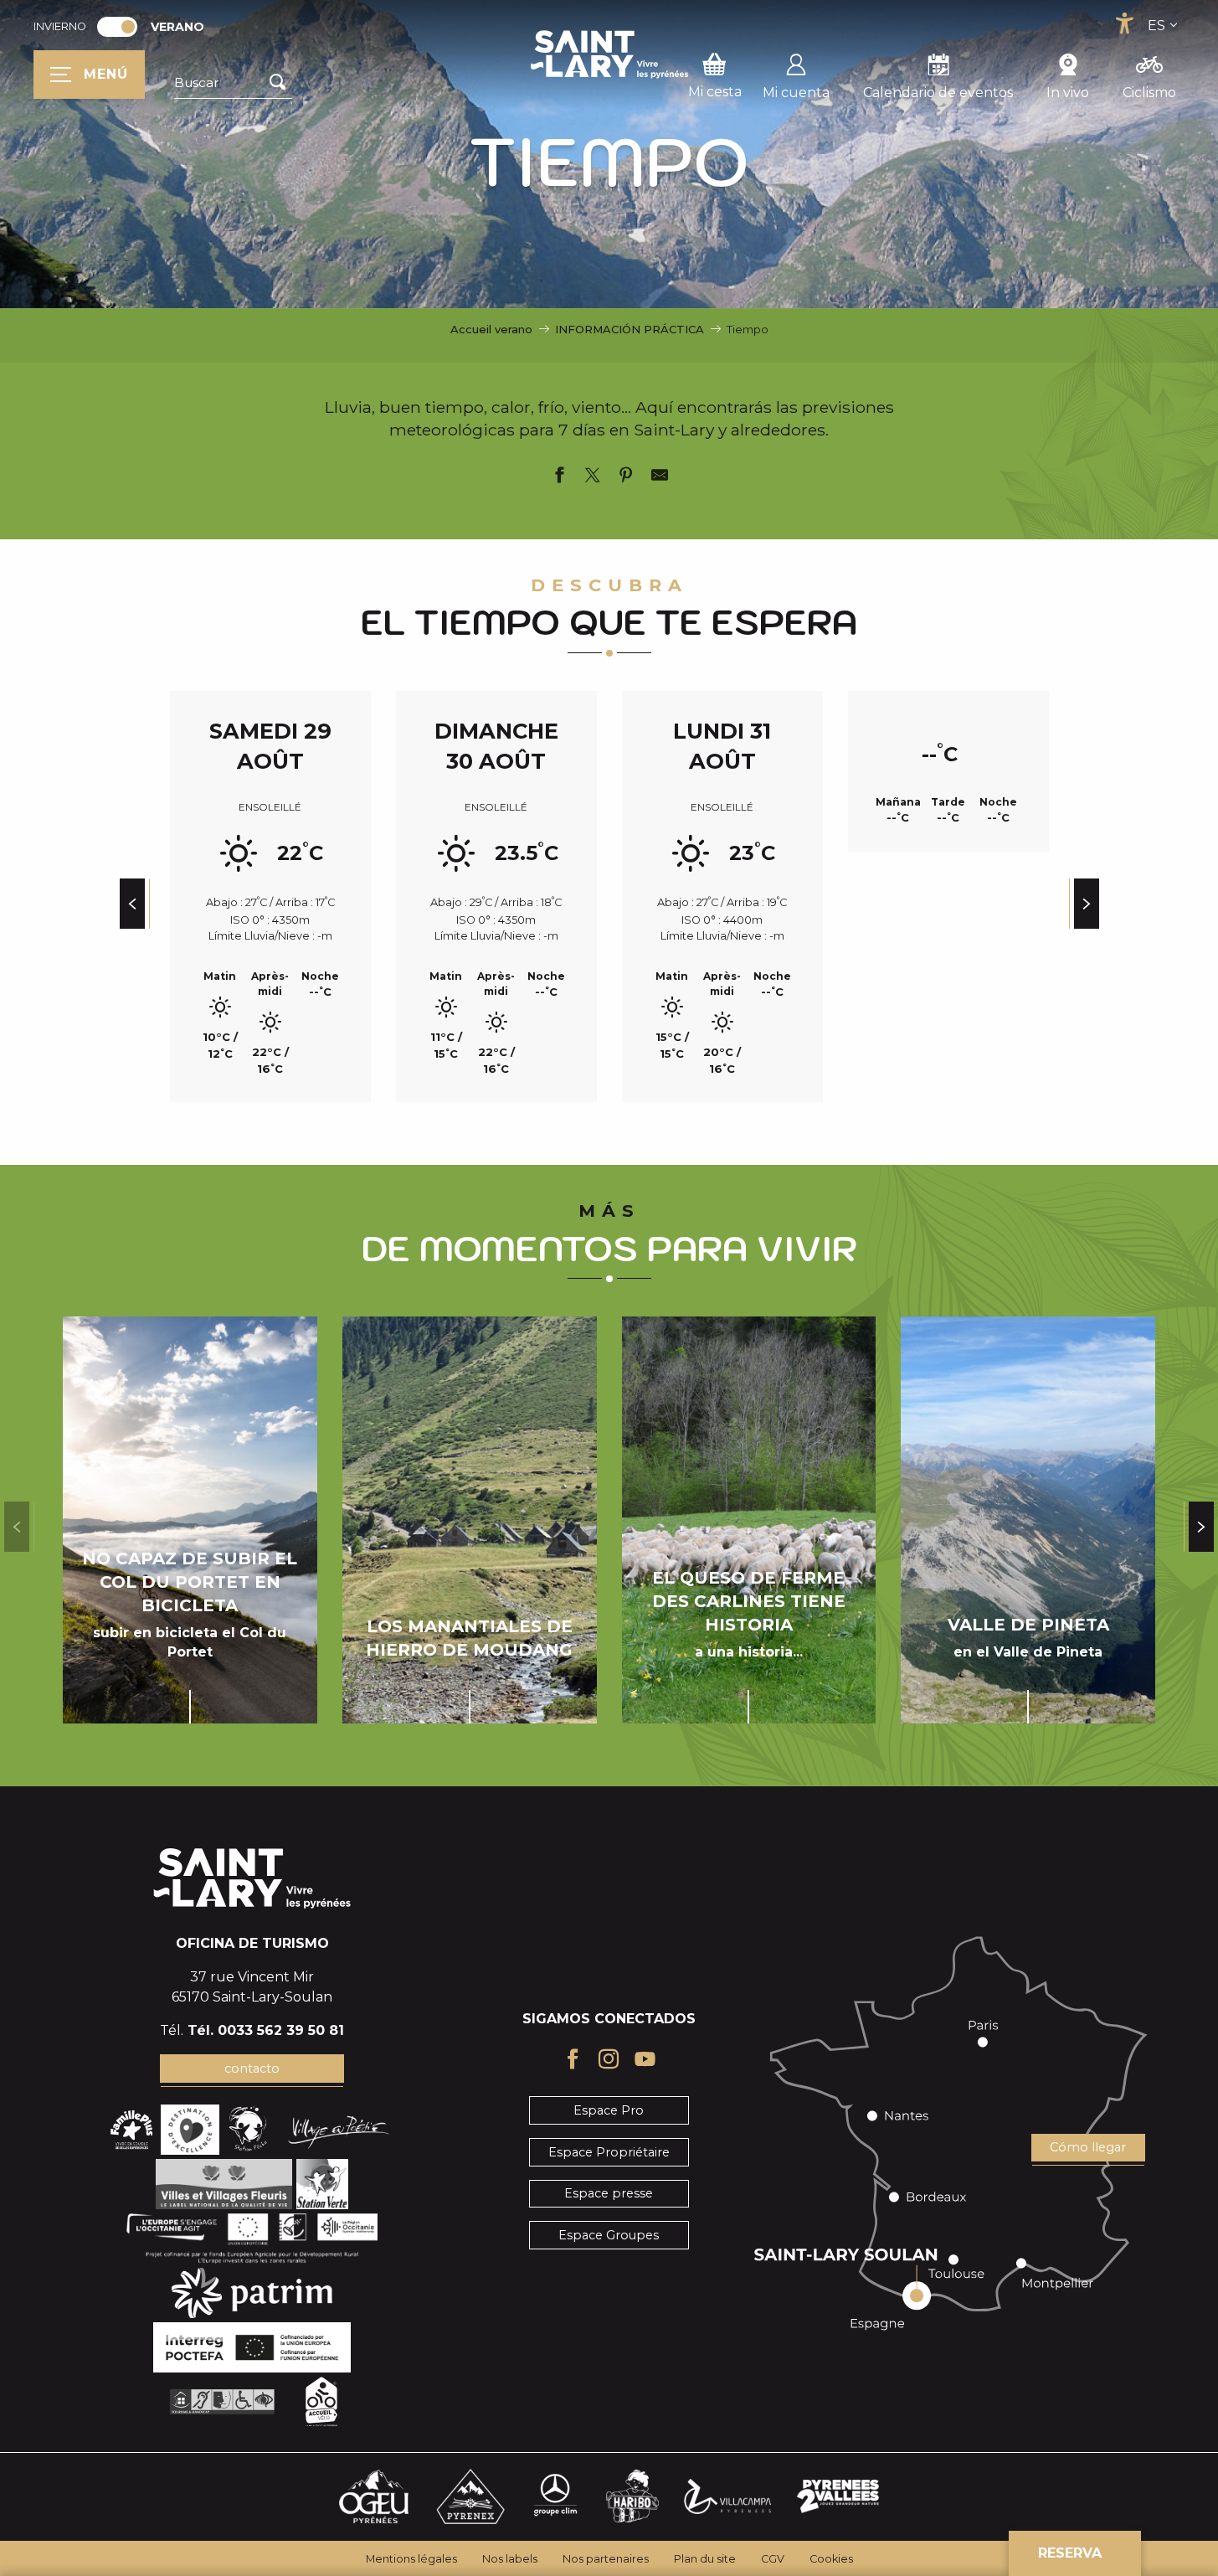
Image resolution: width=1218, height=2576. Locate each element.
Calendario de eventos (938, 93)
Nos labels (510, 2559)
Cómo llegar (1088, 2147)
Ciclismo (1149, 93)
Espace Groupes (609, 2235)
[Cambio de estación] (123, 27)
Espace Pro (609, 2110)
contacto (252, 2069)
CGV (773, 2559)
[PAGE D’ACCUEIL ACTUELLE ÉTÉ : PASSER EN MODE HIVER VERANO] (117, 27)
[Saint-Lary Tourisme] (609, 54)
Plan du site (705, 2559)
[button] (233, 83)
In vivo (1068, 93)
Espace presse (609, 2193)
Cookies (831, 2559)
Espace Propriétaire (609, 2152)
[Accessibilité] (1124, 23)
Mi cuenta (796, 93)
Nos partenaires (606, 2559)
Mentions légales (411, 2559)
